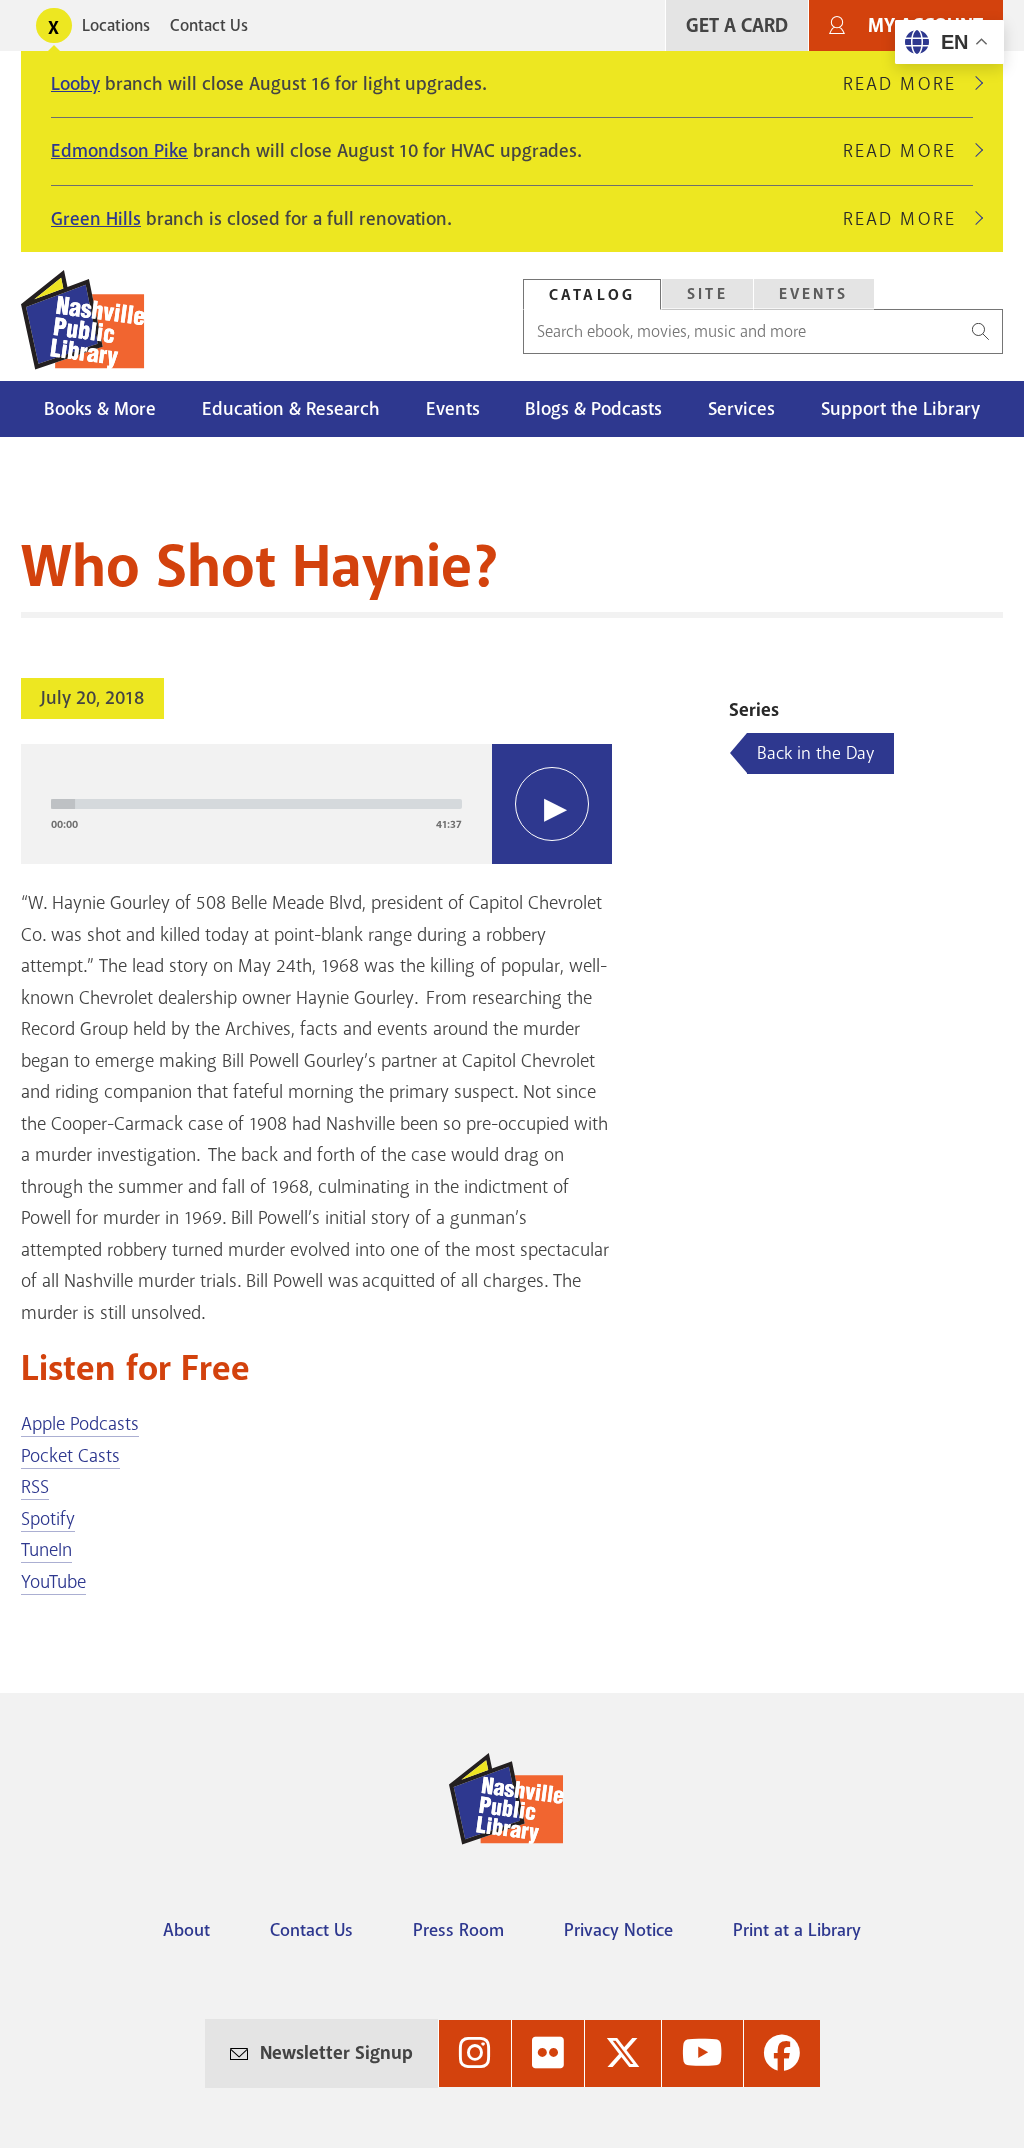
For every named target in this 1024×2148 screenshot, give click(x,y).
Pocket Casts (70, 1456)
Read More (908, 84)
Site (707, 294)
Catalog (592, 295)
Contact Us (209, 25)
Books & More (100, 409)
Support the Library (900, 409)
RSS (35, 1487)
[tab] (592, 294)
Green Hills (96, 219)
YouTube (53, 1582)
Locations (116, 25)
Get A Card (737, 25)
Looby (75, 84)
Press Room (458, 1930)
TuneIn (46, 1550)
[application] (316, 804)
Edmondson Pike (119, 151)
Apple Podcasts (80, 1424)
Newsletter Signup (336, 2053)
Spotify (48, 1519)
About (186, 1930)
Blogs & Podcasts (593, 409)
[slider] (256, 804)
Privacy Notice (618, 1930)
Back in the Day (815, 753)
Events (814, 294)
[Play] (552, 804)
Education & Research (291, 409)
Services (741, 409)
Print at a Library (797, 1930)
